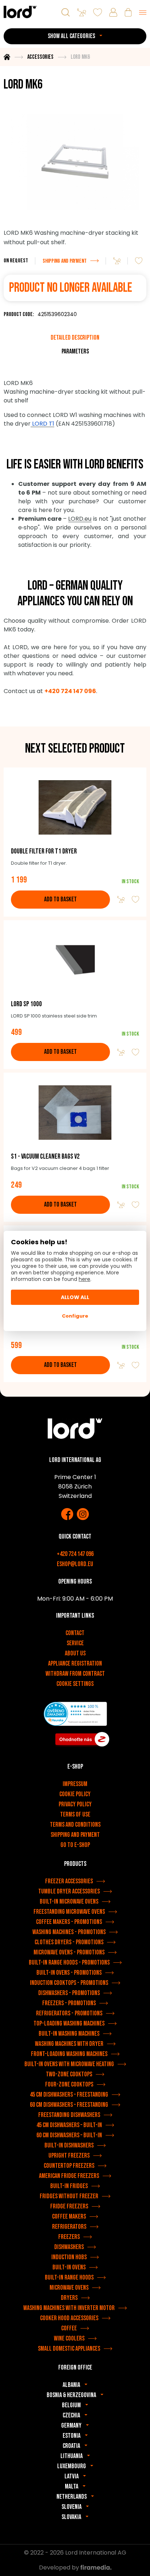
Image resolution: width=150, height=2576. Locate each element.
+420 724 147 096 (75, 1554)
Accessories (40, 57)
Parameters (75, 351)
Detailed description (75, 338)
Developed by (60, 2567)
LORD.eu (80, 519)
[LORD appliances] (20, 12)
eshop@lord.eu (75, 1564)
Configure (75, 1316)
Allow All (75, 1297)
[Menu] (143, 12)
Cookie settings (75, 1684)
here (84, 1279)
